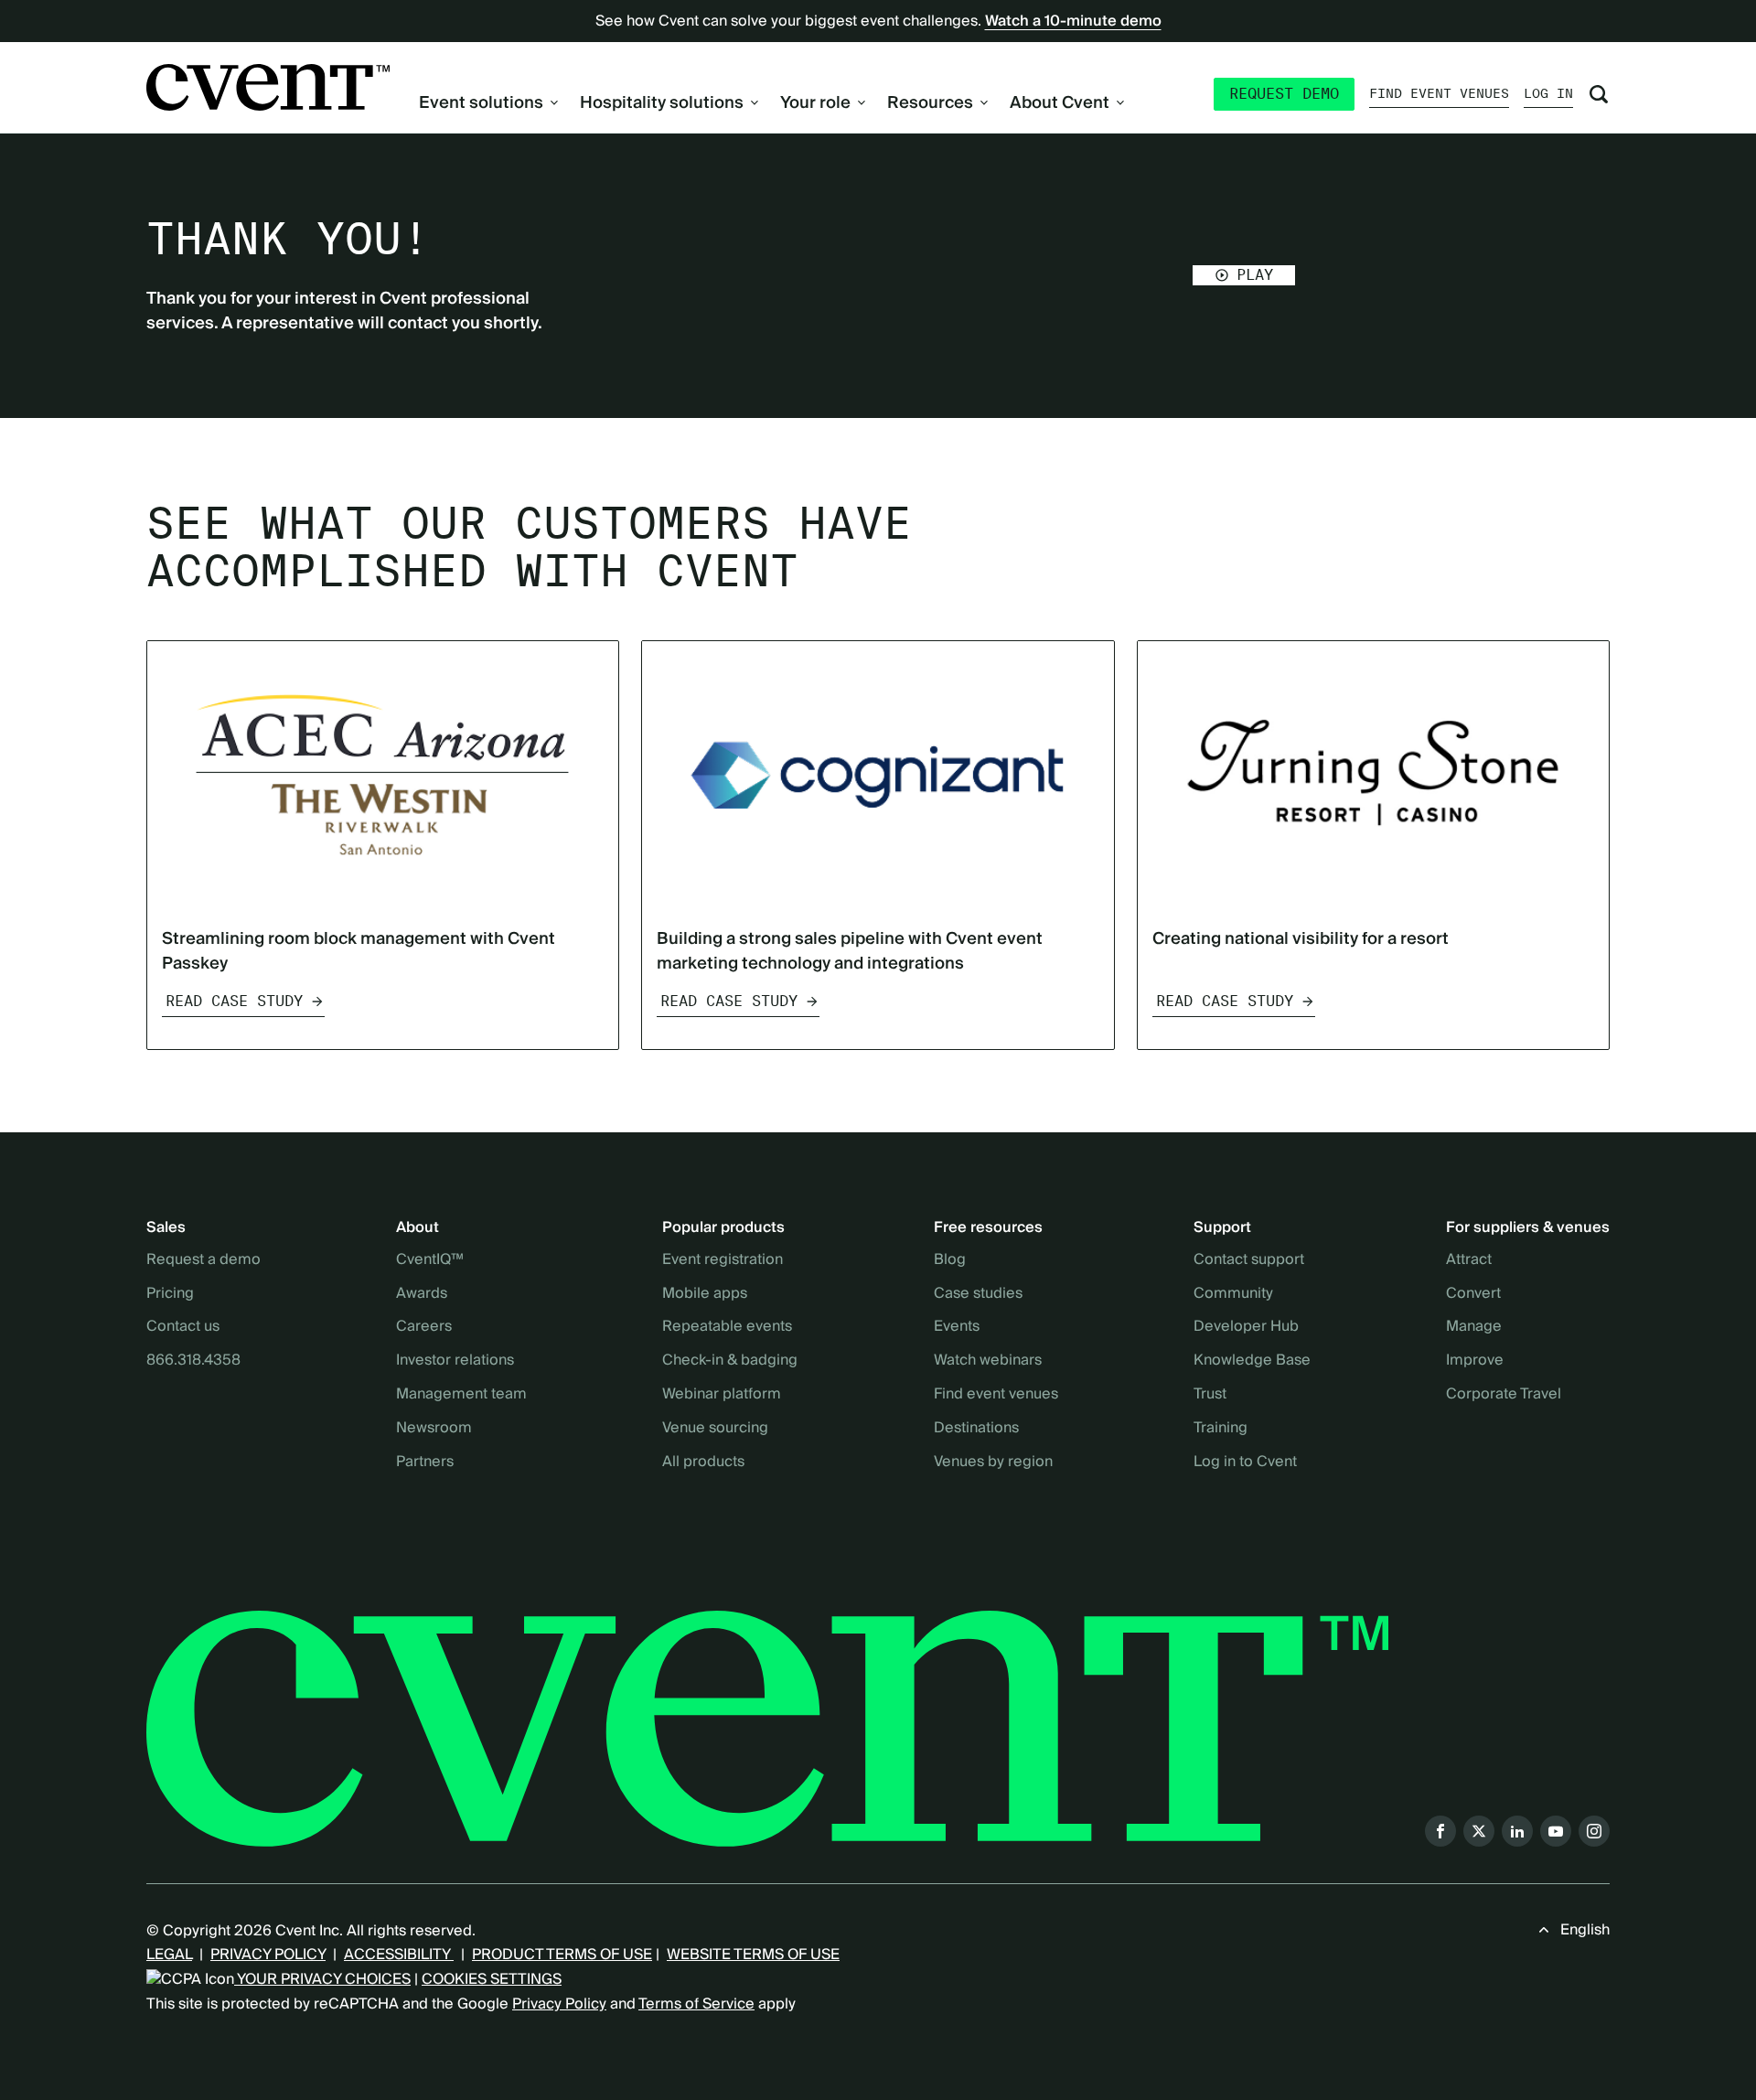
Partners (425, 1462)
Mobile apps (705, 1294)
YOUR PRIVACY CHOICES (322, 1979)
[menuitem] (488, 103)
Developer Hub (1246, 1327)
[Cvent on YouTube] (1556, 1831)
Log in (1548, 93)
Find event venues (1439, 93)
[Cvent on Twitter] (1479, 1831)
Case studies (978, 1294)
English (1585, 1930)
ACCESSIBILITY (399, 1955)
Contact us (183, 1327)
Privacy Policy (559, 2004)
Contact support (1249, 1260)
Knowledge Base (1252, 1361)
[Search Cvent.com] (1599, 94)
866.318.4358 (193, 1361)
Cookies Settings (492, 1979)
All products (703, 1462)
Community (1233, 1294)
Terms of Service (696, 2004)
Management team (461, 1395)
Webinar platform (722, 1395)
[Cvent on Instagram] (1594, 1831)
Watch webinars (988, 1361)
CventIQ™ (430, 1260)
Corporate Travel (1504, 1395)
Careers (424, 1327)
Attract (1469, 1260)
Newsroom (434, 1429)
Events (957, 1327)
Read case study (234, 1001)
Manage (1474, 1327)
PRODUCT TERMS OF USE (562, 1955)
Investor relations (455, 1361)
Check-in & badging (730, 1361)
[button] (1244, 275)
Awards (422, 1294)
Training (1221, 1429)
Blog (950, 1260)
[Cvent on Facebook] (1440, 1831)
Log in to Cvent (1245, 1462)
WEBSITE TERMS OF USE (753, 1955)
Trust (1210, 1395)
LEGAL (169, 1955)
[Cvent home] (268, 87)
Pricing (170, 1294)
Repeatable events (727, 1327)
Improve (1475, 1361)
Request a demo (203, 1260)
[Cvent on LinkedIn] (1517, 1831)
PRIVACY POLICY (268, 1955)
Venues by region (993, 1462)
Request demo (1284, 94)
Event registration (723, 1260)
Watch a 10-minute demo (1073, 21)
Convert (1473, 1294)
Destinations (976, 1429)
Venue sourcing (715, 1429)
